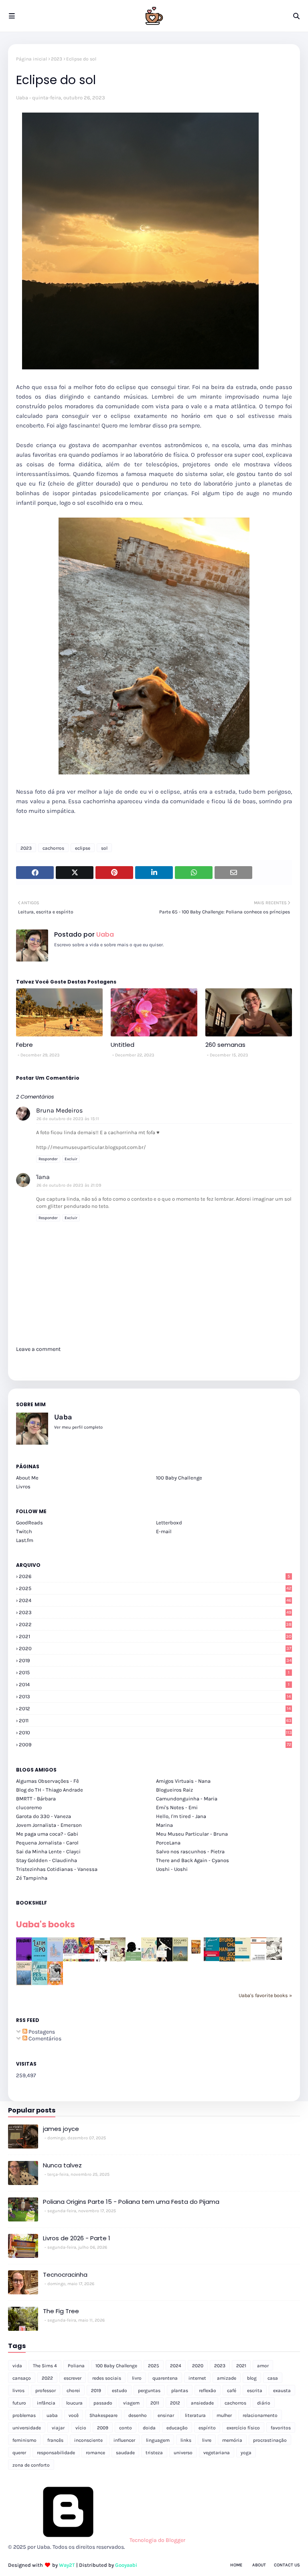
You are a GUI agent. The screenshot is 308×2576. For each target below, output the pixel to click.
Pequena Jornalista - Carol (47, 1843)
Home (236, 2565)
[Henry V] (86, 1960)
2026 (154, 1576)
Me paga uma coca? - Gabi (47, 1834)
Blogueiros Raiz (174, 1790)
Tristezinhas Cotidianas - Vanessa (57, 1869)
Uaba (22, 98)
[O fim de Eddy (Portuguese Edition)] (180, 1960)
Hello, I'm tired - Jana (181, 1816)
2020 (155, 1648)
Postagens (41, 2032)
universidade (27, 2428)
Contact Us (287, 2565)
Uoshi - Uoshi (172, 1869)
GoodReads (29, 1523)
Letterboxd (169, 1523)
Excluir (71, 1159)
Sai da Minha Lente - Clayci (48, 1851)
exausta (282, 2391)
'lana (43, 1177)
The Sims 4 (45, 2366)
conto (126, 2428)
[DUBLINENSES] (196, 1954)
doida (149, 2428)
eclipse (83, 848)
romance (95, 2453)
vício (81, 2428)
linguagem (158, 2440)
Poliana (76, 2366)
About (259, 2565)
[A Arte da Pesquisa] (40, 1983)
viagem (131, 2403)
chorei (73, 2391)
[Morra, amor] (118, 1960)
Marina (164, 1825)
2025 (155, 1588)
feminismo (24, 2440)
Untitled (123, 1045)
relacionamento (260, 2415)
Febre (24, 1045)
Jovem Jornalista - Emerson (49, 1825)
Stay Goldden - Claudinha (47, 1860)
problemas (24, 2415)
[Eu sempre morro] (149, 1960)
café (232, 2391)
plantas (180, 2391)
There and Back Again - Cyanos (192, 1860)
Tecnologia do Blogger (157, 2540)
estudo (120, 2391)
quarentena (165, 2378)
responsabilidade (56, 2453)
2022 (155, 1624)
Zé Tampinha (32, 1878)
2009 (155, 1745)
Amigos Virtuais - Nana (183, 1781)
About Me (27, 1478)
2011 (155, 1720)
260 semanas (225, 1045)
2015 (154, 1672)
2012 (155, 1708)
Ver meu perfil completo (78, 1427)
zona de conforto (31, 2465)
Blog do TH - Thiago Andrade (50, 1790)
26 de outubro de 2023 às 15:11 (68, 1119)
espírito (207, 2428)
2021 (155, 1636)
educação (177, 2428)
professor (46, 2391)
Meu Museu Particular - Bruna (192, 1834)
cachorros (53, 848)
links (186, 2440)
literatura (195, 2415)
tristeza (154, 2453)
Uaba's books (46, 1924)
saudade (125, 2453)
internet (197, 2378)
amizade (227, 2378)
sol (104, 848)
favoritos (281, 2428)
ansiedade (202, 2403)
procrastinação (270, 2440)
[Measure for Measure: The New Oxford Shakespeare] (71, 1960)
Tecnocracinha (65, 2275)
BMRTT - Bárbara (36, 1799)
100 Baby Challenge (179, 1478)
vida (17, 2366)
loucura (74, 2403)
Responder (48, 1159)
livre (207, 2440)
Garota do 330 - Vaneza (44, 1816)
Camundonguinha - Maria (187, 1799)
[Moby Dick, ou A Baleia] (274, 1958)
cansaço (22, 2378)
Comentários (44, 2039)
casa (273, 2378)
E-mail (164, 1531)
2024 (155, 1600)
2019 (155, 1660)
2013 (155, 1696)
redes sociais (107, 2378)
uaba (52, 2415)
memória (232, 2440)
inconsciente (88, 2440)
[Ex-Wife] (165, 1961)
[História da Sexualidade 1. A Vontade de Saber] (24, 1959)
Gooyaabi (126, 2565)
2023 (57, 59)
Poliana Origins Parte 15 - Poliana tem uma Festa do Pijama (131, 2202)
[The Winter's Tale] (55, 1960)
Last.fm (25, 1540)
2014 (154, 1684)
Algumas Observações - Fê (48, 1781)
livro (137, 2378)
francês (55, 2440)
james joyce (61, 2129)
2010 (155, 1732)
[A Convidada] (55, 1983)
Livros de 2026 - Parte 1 (77, 2238)
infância (46, 2403)
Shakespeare (103, 2415)
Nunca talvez (62, 2165)
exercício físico (243, 2428)
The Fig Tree (61, 2311)
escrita (255, 2391)
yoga (246, 2453)
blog (252, 2378)
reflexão (208, 2391)
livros (18, 2391)
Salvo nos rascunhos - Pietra (190, 1851)
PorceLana (168, 1843)
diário (264, 2403)
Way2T (67, 2565)
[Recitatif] (133, 1959)
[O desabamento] (24, 1984)
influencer (124, 2440)
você (74, 2415)
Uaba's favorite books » (265, 1995)
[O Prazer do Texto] (243, 1961)
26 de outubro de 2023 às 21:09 (69, 1185)
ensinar (166, 2415)
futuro (19, 2403)
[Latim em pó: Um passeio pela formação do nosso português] (40, 1960)
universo (183, 2453)
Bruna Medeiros (59, 1110)
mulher (224, 2415)
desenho (138, 2415)
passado (103, 2403)
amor (263, 2366)
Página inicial (31, 59)
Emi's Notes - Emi (177, 1807)
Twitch (24, 1531)
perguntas (149, 2391)
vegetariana (217, 2453)
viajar (58, 2428)
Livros (23, 1487)
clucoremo (29, 1807)
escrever (73, 2378)
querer (19, 2453)
